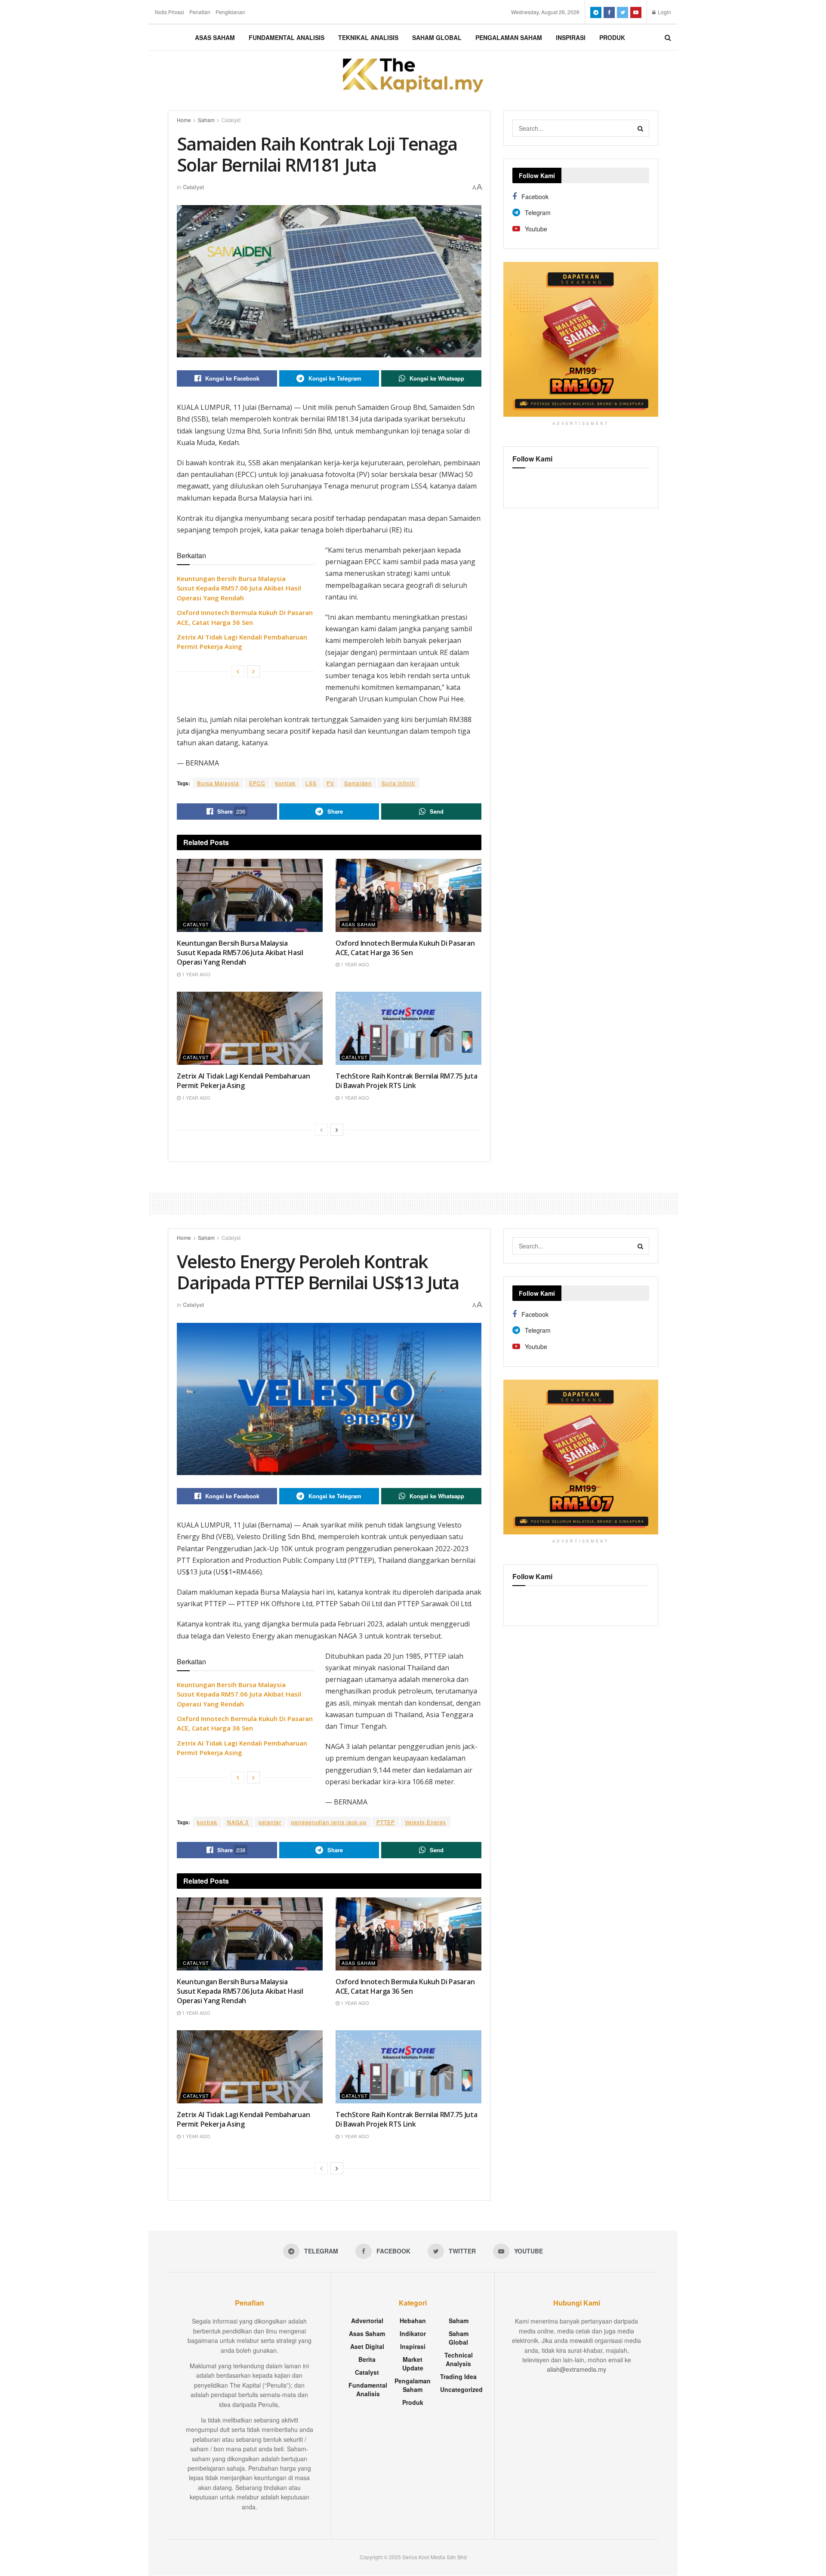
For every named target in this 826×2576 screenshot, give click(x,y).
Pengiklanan (230, 12)
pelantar (270, 1822)
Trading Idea (458, 2376)
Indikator (413, 2333)
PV (330, 783)
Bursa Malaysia (218, 783)
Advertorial (367, 2321)
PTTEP (386, 1822)
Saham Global (437, 37)
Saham (206, 120)
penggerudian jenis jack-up (329, 1822)
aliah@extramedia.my (576, 2369)
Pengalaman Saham (509, 37)
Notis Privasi (170, 12)
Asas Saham (215, 37)
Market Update (413, 2364)
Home (184, 120)
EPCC (257, 783)
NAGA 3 (238, 1822)
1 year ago (196, 974)
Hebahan (413, 2321)
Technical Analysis (459, 2359)
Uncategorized (461, 2389)
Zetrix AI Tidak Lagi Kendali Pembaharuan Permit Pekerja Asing (243, 1081)
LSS (311, 783)
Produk (612, 37)
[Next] (253, 671)
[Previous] (238, 671)
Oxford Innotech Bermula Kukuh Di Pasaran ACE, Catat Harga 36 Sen (405, 948)
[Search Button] (641, 128)
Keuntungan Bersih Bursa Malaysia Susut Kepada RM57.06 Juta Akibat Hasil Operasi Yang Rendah (239, 588)
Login (664, 12)
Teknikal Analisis (368, 37)
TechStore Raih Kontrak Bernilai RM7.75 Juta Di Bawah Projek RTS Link (406, 1081)
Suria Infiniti (398, 783)
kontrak (285, 783)
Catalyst (231, 120)
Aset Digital (367, 2346)
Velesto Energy (425, 1822)
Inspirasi (571, 37)
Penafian (200, 12)
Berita (367, 2359)
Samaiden (358, 783)
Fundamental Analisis (287, 37)
